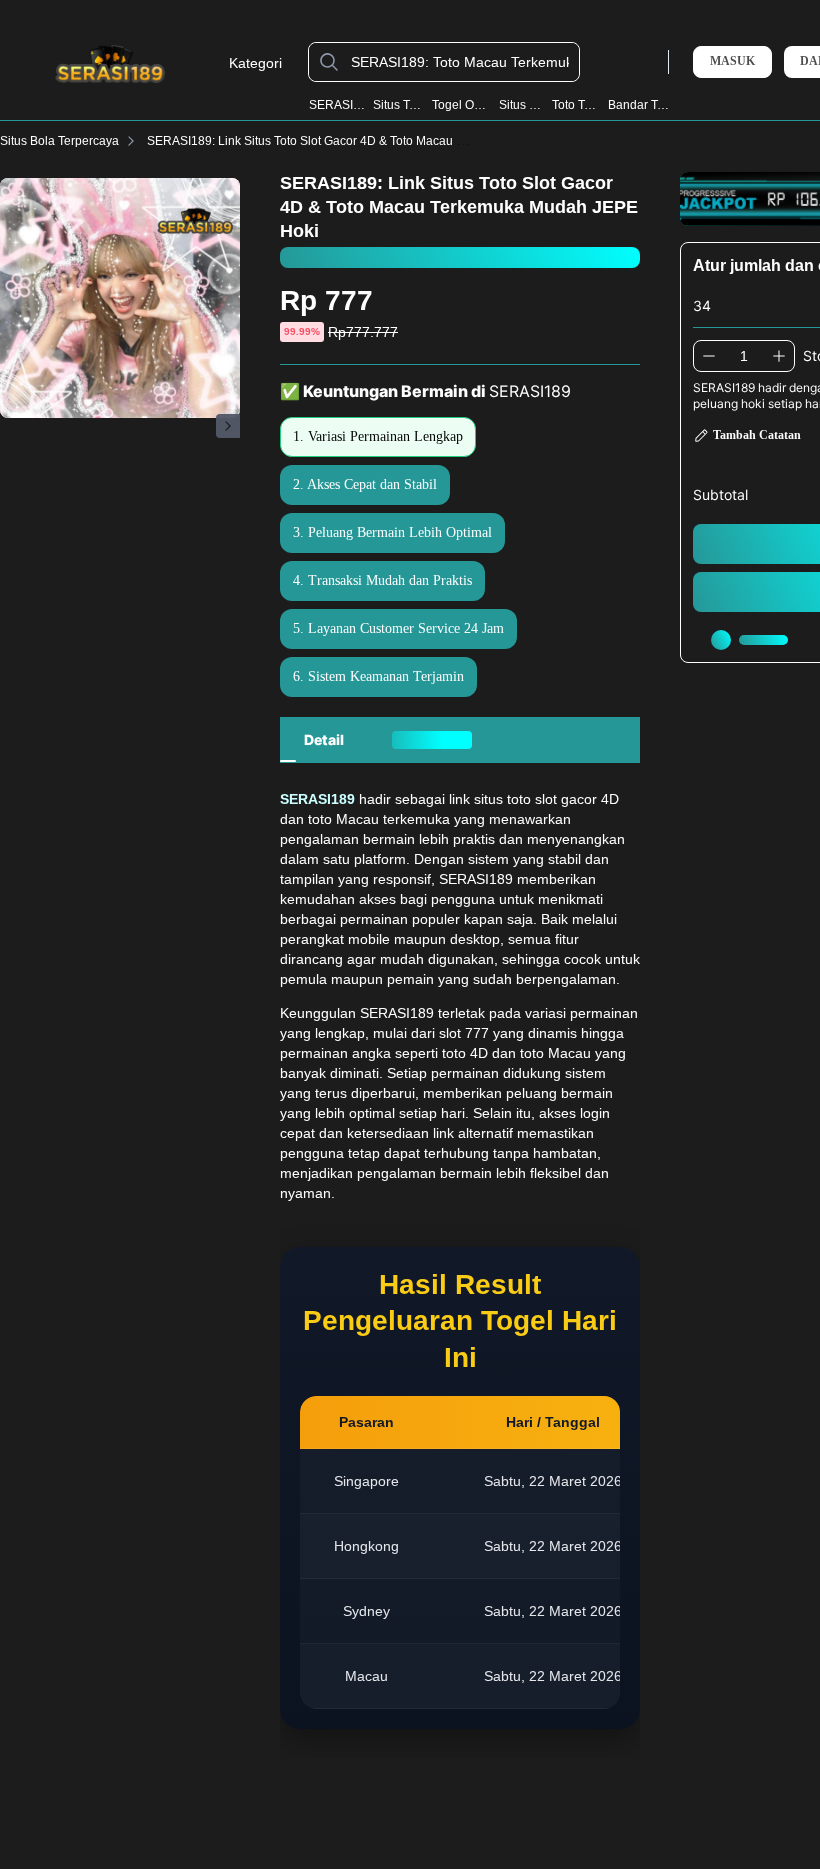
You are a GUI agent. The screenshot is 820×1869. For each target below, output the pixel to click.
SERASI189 (337, 105)
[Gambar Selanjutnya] (228, 426)
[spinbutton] (744, 356)
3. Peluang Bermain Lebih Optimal (392, 532)
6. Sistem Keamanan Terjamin (378, 676)
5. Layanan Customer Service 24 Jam (398, 628)
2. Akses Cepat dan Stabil (365, 484)
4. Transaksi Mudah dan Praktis (382, 580)
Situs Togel (399, 105)
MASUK (732, 61)
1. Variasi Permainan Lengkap (378, 436)
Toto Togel (576, 105)
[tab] (324, 740)
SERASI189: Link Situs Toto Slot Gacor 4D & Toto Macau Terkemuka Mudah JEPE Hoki (382, 141)
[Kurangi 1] (709, 356)
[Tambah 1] (779, 356)
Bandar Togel (639, 105)
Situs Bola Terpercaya (59, 141)
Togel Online (462, 105)
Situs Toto (522, 105)
